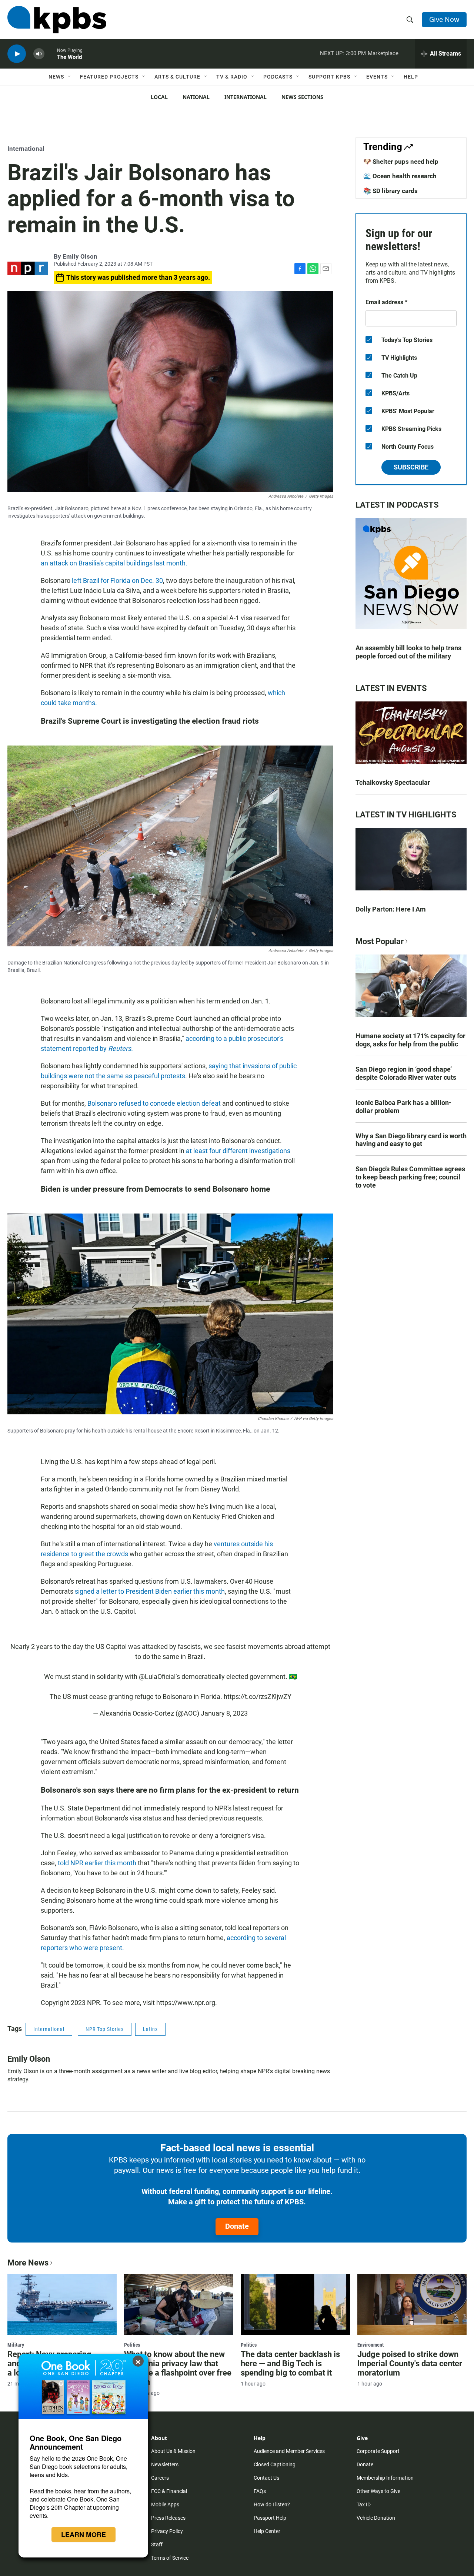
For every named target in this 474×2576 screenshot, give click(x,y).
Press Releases (168, 2518)
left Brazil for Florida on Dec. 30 (117, 580)
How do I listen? (272, 2504)
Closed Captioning (275, 2464)
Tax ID (364, 2504)
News (56, 77)
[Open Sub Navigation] (70, 77)
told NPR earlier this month (97, 1863)
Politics (132, 2345)
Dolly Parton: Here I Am (391, 909)
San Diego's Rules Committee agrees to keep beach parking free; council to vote (410, 1177)
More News (28, 2263)
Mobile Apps (165, 2504)
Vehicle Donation (376, 2518)
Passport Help (270, 2518)
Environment (370, 2345)
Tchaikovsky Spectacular (393, 782)
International (246, 97)
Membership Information (385, 2478)
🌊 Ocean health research (400, 176)
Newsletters (165, 2464)
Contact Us (266, 2478)
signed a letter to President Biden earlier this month (150, 1591)
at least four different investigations (238, 1151)
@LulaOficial (157, 1677)
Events (377, 77)
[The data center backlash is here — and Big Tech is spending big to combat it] (295, 2304)
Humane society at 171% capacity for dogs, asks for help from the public (410, 1040)
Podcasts (278, 77)
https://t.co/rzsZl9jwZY (258, 1697)
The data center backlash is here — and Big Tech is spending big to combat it (290, 2363)
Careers (160, 2478)
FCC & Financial (169, 2491)
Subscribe (411, 467)
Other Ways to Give (378, 2491)
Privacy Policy (167, 2531)
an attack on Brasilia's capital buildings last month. (114, 563)
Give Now (444, 19)
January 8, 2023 (224, 1713)
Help (411, 77)
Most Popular (380, 941)
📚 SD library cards (390, 191)
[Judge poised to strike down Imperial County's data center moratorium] (412, 2304)
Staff (157, 2545)
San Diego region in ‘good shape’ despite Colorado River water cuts (406, 1073)
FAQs (260, 2491)
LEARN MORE (84, 2534)
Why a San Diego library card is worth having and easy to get (411, 1140)
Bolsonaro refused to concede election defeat (154, 1103)
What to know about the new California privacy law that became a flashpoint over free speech (178, 2368)
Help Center (267, 2531)
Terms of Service (170, 2558)
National (196, 97)
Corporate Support (378, 2451)
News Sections (302, 97)
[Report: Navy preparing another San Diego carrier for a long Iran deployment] (62, 2304)
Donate (237, 2226)
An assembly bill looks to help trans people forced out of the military (408, 652)
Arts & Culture (177, 77)
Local (159, 97)
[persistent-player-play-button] (17, 54)
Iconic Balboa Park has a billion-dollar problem (403, 1107)
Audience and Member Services (289, 2451)
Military (16, 2345)
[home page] (57, 20)
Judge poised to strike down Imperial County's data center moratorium (410, 2363)
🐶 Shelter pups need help (401, 162)
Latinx (150, 2029)
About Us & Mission (173, 2451)
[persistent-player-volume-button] (39, 54)
